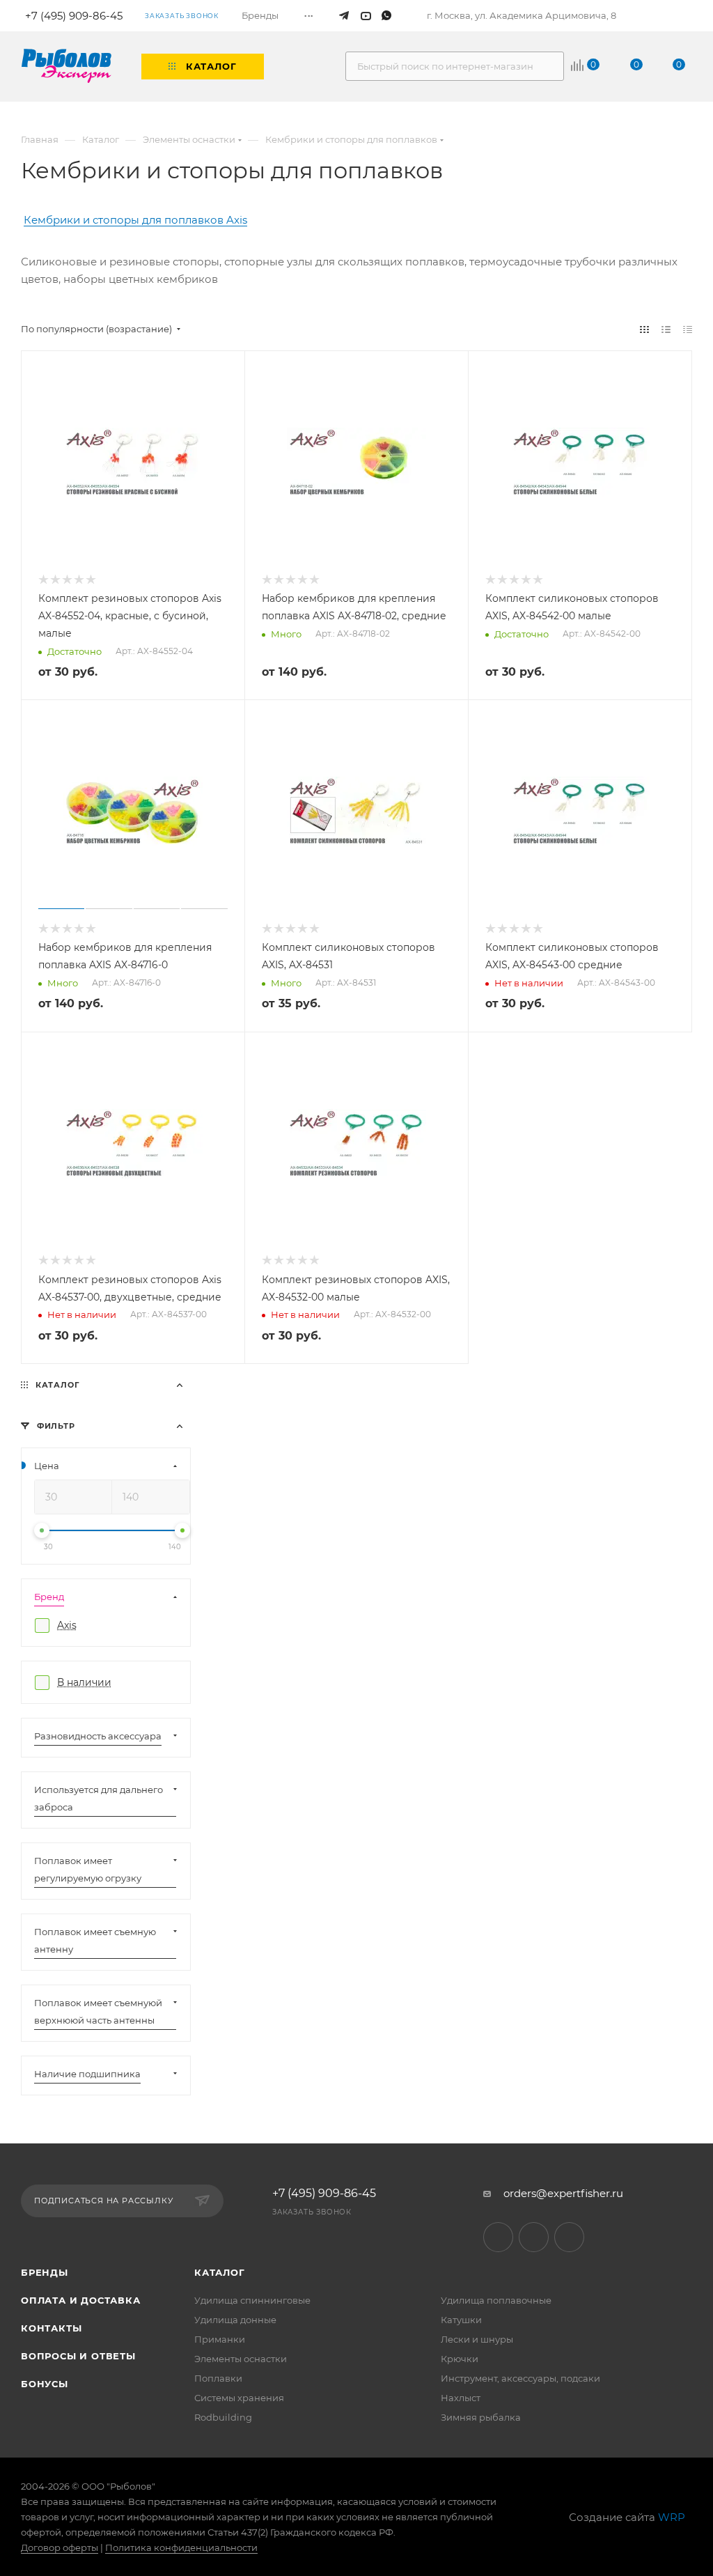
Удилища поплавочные (496, 2300)
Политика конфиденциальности (181, 2547)
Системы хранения (239, 2398)
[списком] (666, 329)
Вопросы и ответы (78, 2356)
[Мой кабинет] (687, 16)
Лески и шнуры (477, 2339)
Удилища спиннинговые (252, 2300)
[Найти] (547, 66)
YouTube (534, 2237)
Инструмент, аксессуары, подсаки (520, 2378)
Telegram (498, 2237)
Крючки (460, 2359)
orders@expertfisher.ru (563, 2193)
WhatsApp (569, 2237)
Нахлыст (461, 2398)
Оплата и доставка (81, 2300)
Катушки (461, 2320)
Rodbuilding (223, 2417)
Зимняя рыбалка (481, 2417)
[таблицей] (688, 329)
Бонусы (45, 2384)
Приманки (220, 2339)
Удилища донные (235, 2320)
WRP (672, 2517)
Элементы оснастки (241, 2359)
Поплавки (218, 2378)
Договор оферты (60, 2547)
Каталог (220, 2272)
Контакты (51, 2328)
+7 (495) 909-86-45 (324, 2194)
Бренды (45, 2272)
